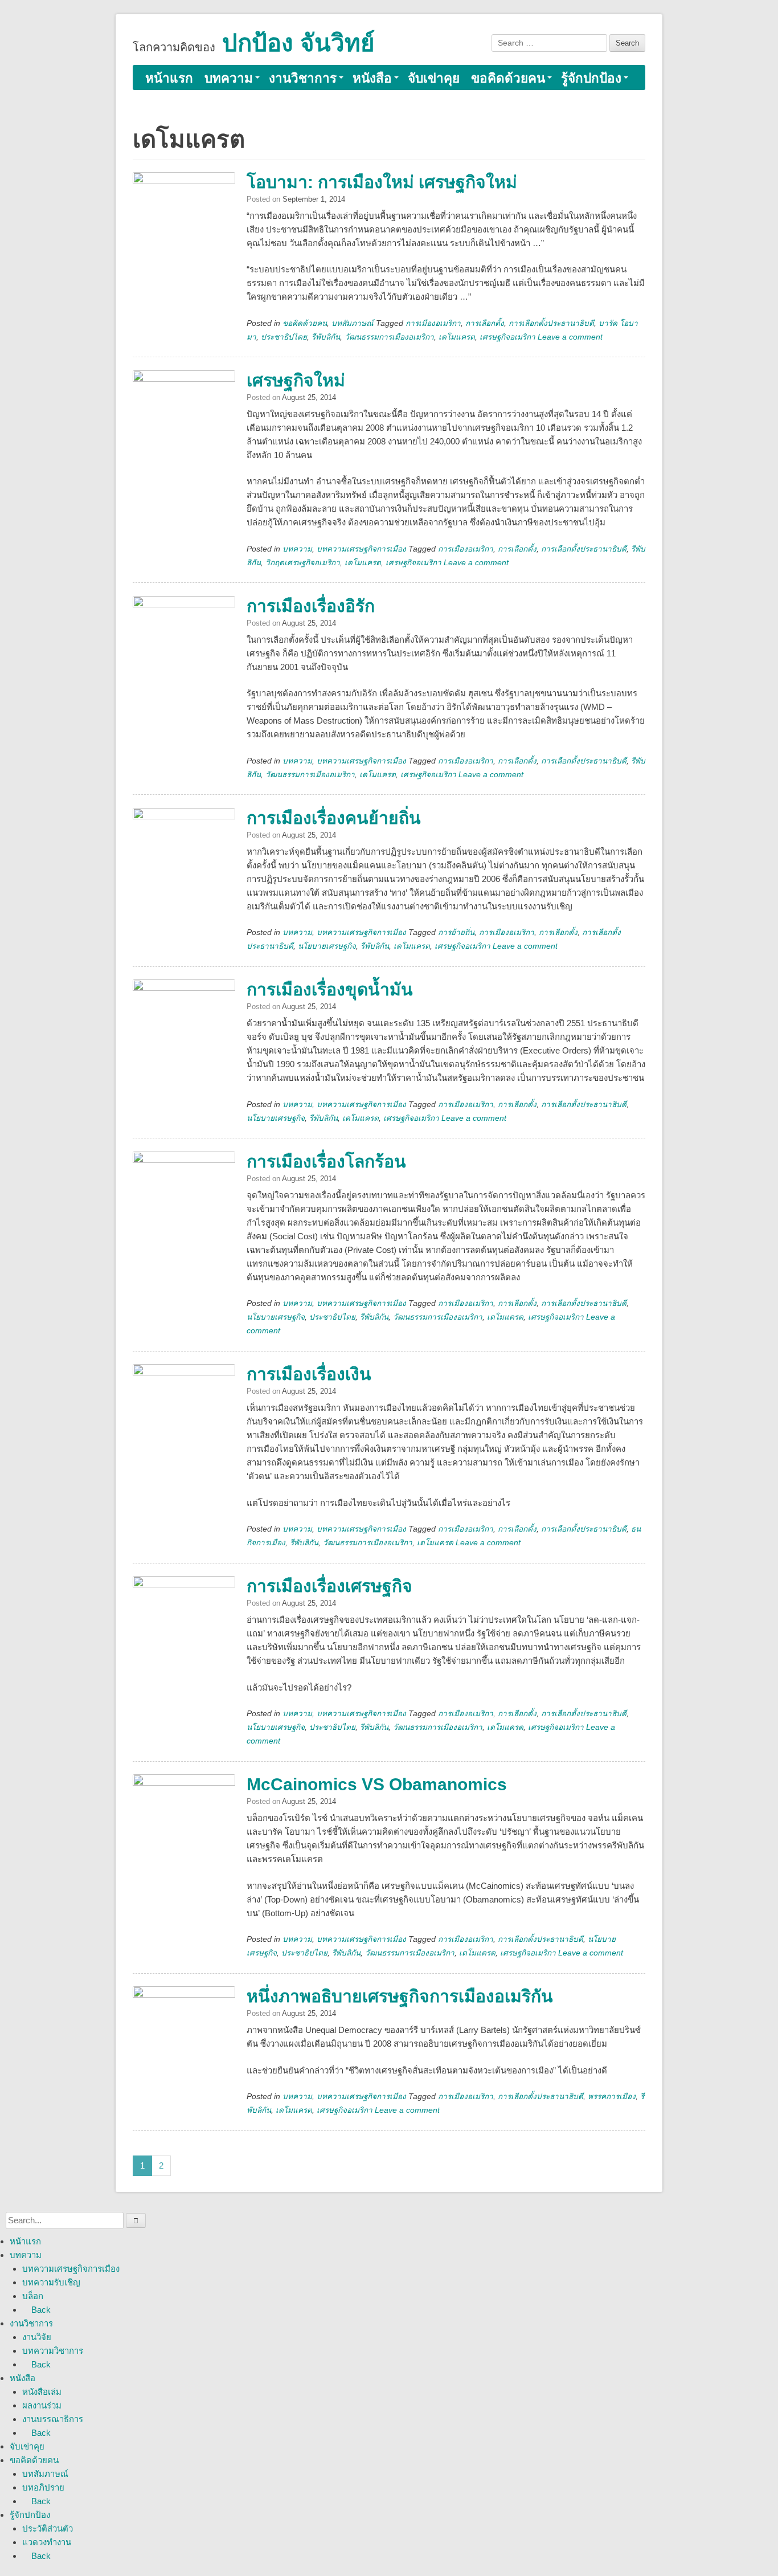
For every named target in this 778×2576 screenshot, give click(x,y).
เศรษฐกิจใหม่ (296, 380)
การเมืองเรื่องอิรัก (311, 606)
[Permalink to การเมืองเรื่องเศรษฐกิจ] (184, 1627)
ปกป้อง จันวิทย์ (298, 43)
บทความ (229, 78)
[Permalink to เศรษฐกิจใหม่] (184, 422)
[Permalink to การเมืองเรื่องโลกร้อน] (184, 1203)
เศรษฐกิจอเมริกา (507, 337)
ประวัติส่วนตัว (48, 2528)
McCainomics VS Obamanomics (377, 1784)
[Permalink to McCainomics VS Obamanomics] (184, 1826)
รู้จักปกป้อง (591, 78)
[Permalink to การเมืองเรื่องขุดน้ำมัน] (184, 1031)
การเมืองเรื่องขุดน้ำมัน (330, 989)
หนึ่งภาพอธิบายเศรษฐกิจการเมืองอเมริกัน (400, 1996)
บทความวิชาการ (53, 2351)
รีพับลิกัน (326, 337)
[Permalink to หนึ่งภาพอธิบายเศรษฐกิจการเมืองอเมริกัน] (184, 2038)
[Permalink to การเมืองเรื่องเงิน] (184, 1415)
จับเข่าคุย (434, 78)
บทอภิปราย (43, 2487)
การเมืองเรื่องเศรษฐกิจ (329, 1586)
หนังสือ (372, 78)
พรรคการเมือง (612, 2097)
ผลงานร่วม (42, 2405)
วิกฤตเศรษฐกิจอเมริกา (303, 563)
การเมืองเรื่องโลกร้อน (326, 1162)
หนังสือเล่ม (42, 2392)
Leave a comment (570, 337)
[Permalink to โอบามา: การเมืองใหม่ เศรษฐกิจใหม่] (184, 223)
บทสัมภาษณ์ (353, 323)
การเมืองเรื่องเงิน (309, 1374)
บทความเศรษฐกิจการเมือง (361, 549)
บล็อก (33, 2296)
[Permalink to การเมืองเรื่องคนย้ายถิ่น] (184, 859)
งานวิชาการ (303, 78)
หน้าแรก (169, 78)
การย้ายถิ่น (456, 932)
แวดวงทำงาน (47, 2542)
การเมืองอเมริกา (433, 323)
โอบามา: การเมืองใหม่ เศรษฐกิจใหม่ (382, 182)
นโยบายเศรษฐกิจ (327, 946)
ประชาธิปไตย (284, 337)
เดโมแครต (457, 337)
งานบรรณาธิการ (53, 2419)
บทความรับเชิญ (51, 2282)
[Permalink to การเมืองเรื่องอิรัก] (184, 647)
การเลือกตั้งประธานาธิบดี (551, 323)
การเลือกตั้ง (485, 323)
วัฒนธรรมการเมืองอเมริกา (389, 337)
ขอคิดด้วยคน (508, 78)
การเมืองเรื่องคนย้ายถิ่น (334, 818)
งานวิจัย (37, 2337)
